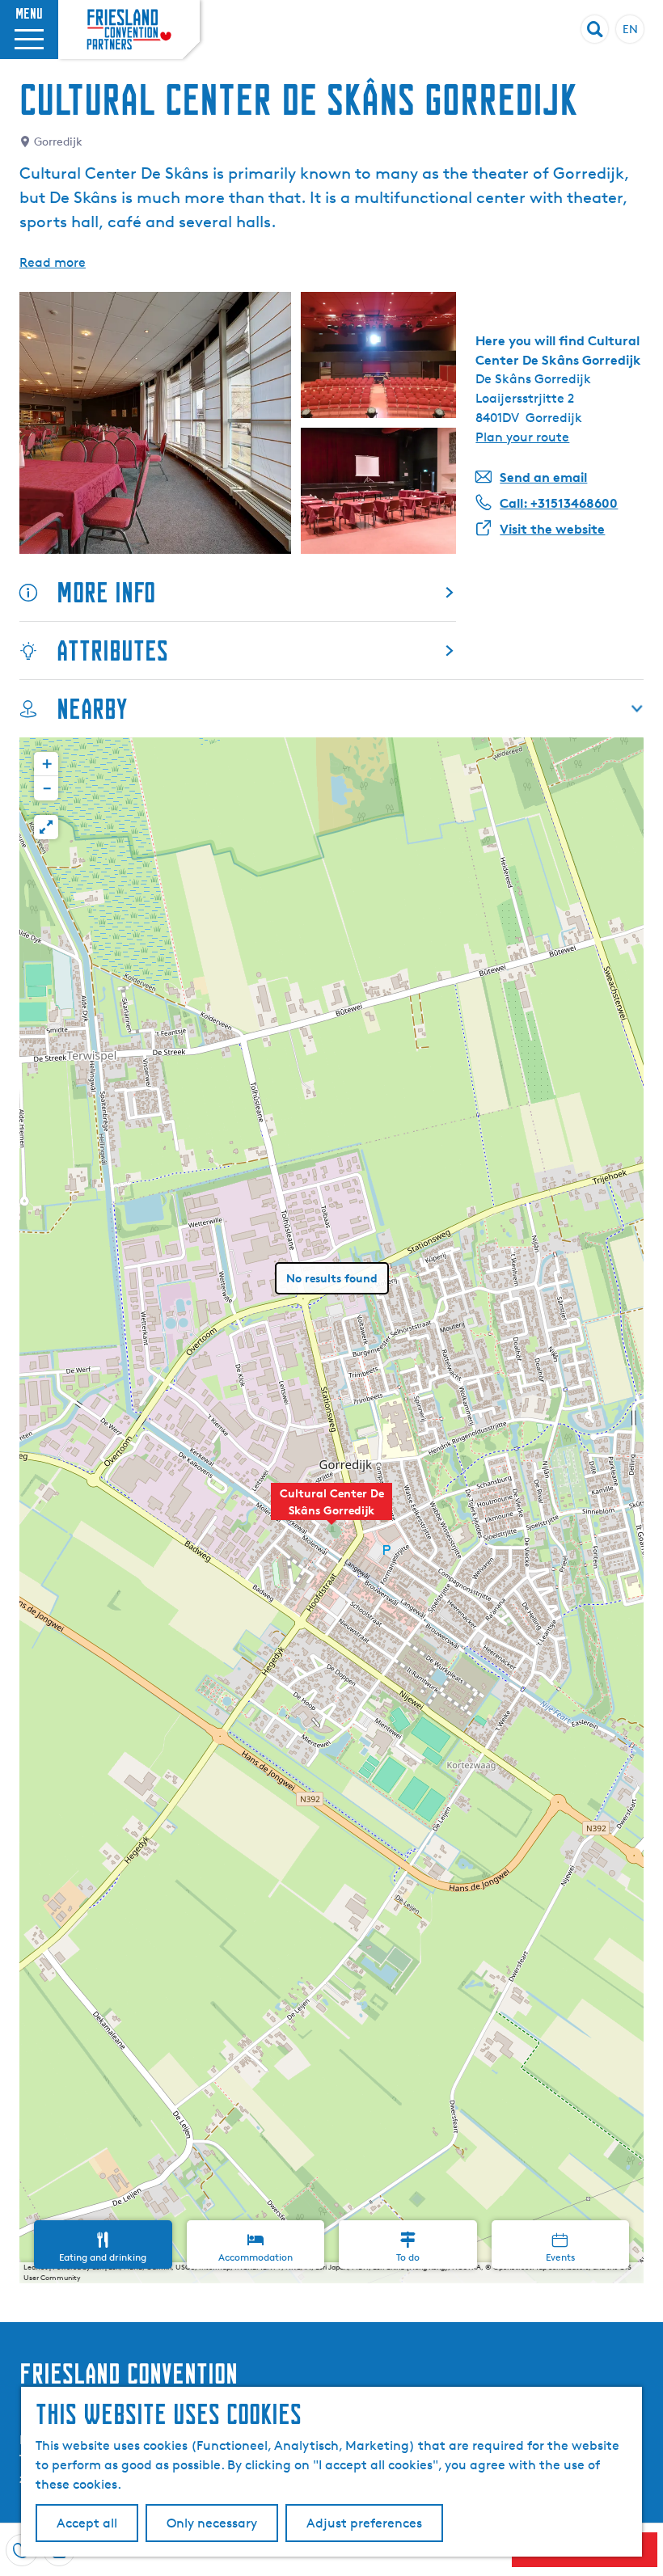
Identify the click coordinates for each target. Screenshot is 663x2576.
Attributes (112, 650)
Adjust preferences (364, 2523)
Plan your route (522, 437)
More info (106, 592)
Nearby (92, 709)
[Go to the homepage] (129, 29)
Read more (53, 262)
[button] (331, 1510)
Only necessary (212, 2523)
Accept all (87, 2523)
